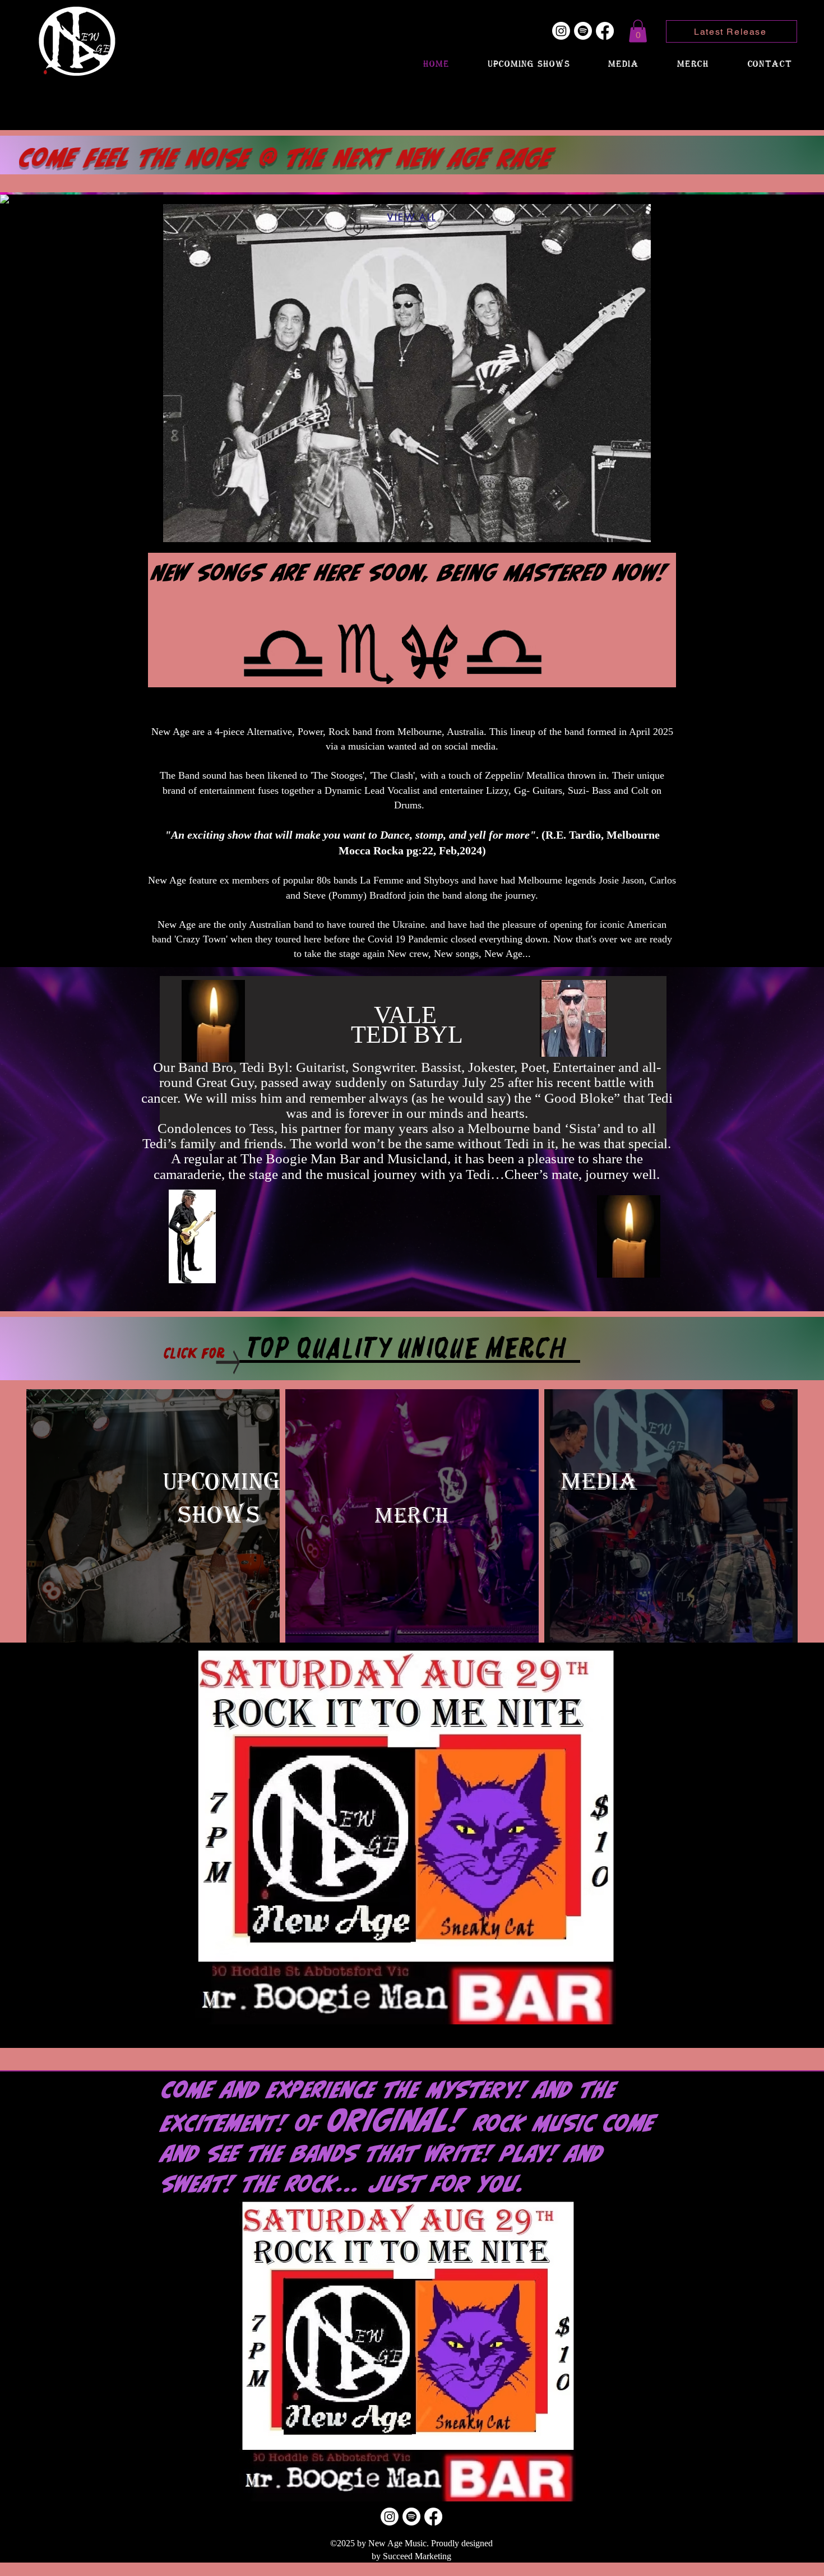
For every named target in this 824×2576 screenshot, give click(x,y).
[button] (638, 31)
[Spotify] (583, 31)
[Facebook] (605, 31)
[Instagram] (561, 31)
